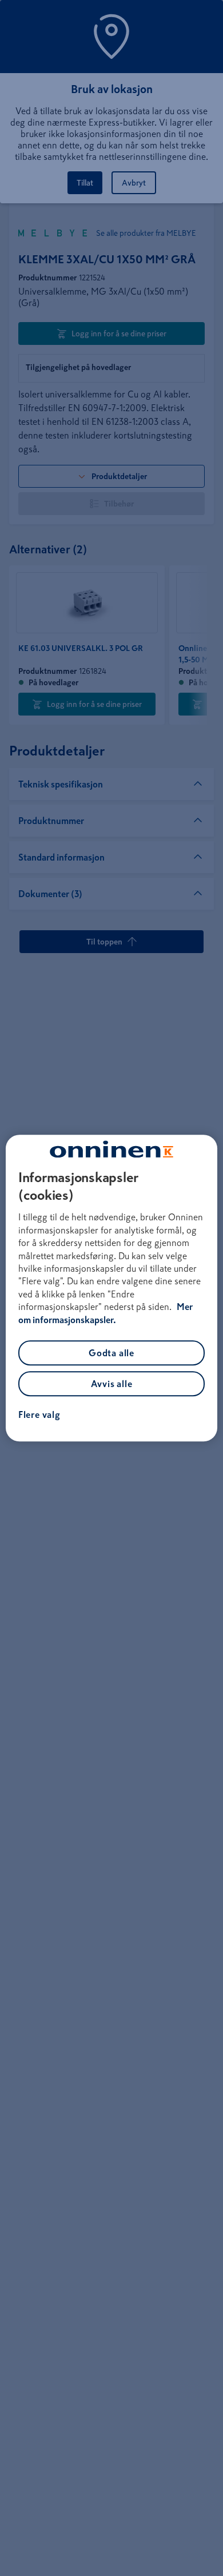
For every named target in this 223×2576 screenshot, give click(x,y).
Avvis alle (112, 1384)
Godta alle (111, 1353)
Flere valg (39, 1414)
